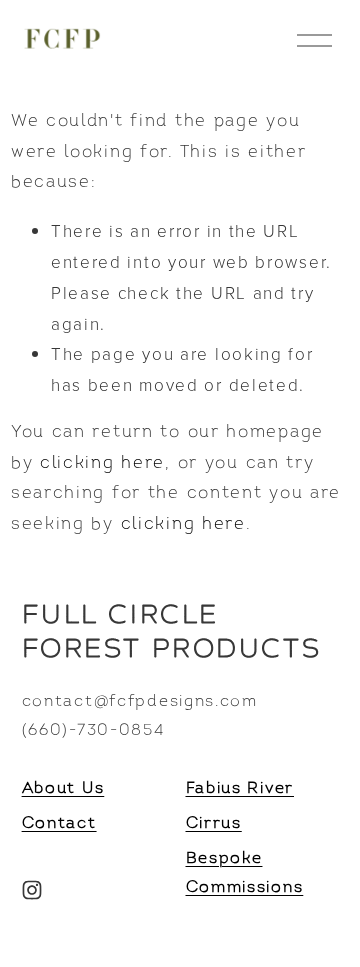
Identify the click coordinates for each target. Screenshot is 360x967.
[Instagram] (32, 890)
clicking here (102, 463)
